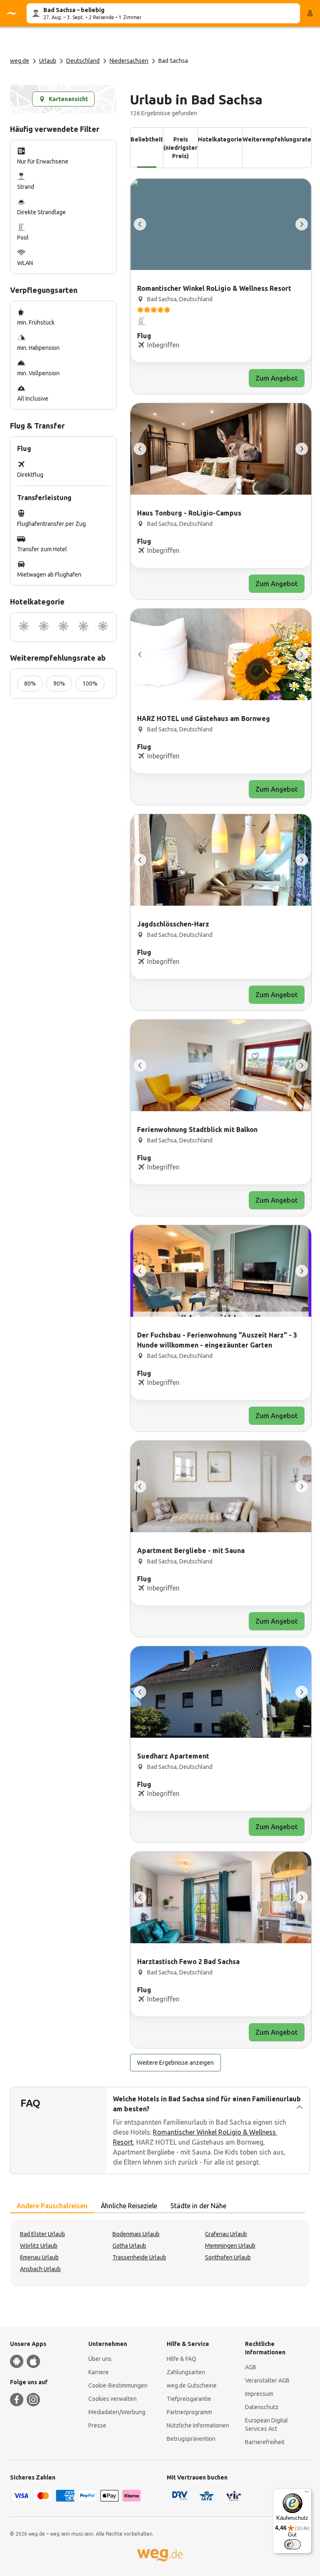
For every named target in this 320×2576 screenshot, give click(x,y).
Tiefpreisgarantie (189, 2399)
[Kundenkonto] (310, 13)
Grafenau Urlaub (226, 2234)
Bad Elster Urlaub (42, 2234)
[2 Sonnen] (44, 627)
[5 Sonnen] (103, 627)
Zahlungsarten (186, 2372)
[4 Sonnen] (83, 627)
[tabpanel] (160, 2253)
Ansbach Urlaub (40, 2269)
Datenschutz (262, 2407)
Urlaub (48, 61)
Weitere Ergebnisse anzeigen (175, 2063)
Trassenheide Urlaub (139, 2257)
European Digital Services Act (266, 2425)
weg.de (20, 61)
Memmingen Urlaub (230, 2246)
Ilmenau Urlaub (39, 2257)
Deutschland (83, 61)
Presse (97, 2425)
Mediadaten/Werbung (117, 2412)
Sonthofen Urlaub (228, 2257)
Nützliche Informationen (198, 2425)
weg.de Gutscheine (192, 2385)
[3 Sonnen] (63, 627)
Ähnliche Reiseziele (129, 2206)
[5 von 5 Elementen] (140, 224)
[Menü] (307, 2494)
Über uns (100, 2359)
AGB (251, 2367)
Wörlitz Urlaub (39, 2246)
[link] (221, 286)
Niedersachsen (129, 61)
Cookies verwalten (112, 2399)
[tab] (52, 2206)
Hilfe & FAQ (181, 2359)
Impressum (259, 2394)
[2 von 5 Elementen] (302, 224)
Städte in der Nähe (198, 2206)
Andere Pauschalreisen (52, 2206)
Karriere (99, 2372)
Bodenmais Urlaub (136, 2234)
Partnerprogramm (189, 2412)
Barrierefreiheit (265, 2442)
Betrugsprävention (191, 2439)
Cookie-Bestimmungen (118, 2385)
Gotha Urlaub (129, 2246)
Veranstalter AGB (267, 2380)
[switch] (292, 2544)
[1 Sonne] (24, 627)
